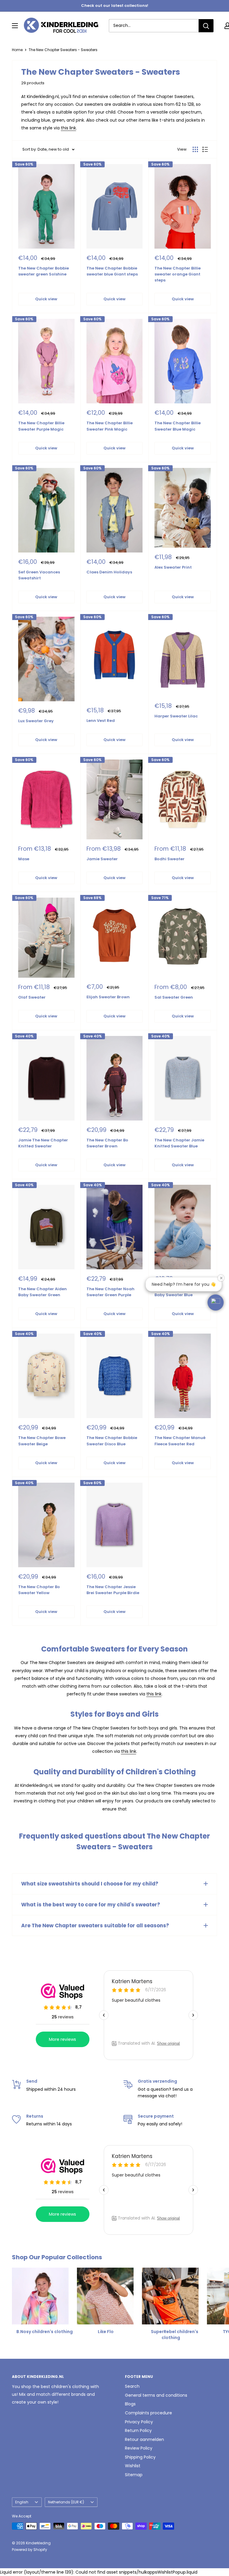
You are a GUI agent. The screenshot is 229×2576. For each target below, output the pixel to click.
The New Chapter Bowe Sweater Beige (42, 1441)
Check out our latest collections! (115, 6)
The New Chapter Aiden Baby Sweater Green (42, 1292)
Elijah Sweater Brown (108, 997)
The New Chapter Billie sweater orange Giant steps (178, 274)
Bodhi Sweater (170, 859)
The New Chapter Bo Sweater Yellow (39, 1590)
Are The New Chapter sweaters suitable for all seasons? (95, 1926)
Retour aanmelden (144, 2439)
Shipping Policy (140, 2457)
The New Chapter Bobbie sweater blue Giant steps (112, 271)
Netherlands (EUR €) (66, 2502)
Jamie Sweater (102, 859)
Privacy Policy (139, 2422)
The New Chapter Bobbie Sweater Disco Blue (112, 1441)
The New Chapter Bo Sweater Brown (107, 1143)
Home (17, 50)
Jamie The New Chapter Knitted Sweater (43, 1143)
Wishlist (133, 2466)
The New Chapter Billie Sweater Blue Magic (178, 426)
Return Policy (138, 2430)
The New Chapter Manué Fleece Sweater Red (180, 1441)
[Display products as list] (205, 149)
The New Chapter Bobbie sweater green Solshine (44, 271)
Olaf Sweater (32, 997)
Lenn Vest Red (101, 721)
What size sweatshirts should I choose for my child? (90, 1884)
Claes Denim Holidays (109, 572)
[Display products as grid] (195, 149)
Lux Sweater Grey (36, 721)
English (22, 2502)
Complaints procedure (148, 2413)
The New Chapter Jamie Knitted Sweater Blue (179, 1143)
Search (132, 2386)
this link (68, 128)
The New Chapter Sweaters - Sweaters (63, 50)
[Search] (206, 26)
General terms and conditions (156, 2395)
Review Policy (139, 2448)
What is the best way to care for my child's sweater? (91, 1905)
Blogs (130, 2404)
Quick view (46, 299)
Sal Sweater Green (174, 997)
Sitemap (134, 2475)
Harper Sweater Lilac (176, 716)
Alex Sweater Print (173, 567)
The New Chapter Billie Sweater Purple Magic (41, 426)
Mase (24, 859)
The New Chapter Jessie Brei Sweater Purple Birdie (113, 1590)
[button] (216, 1302)
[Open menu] (15, 26)
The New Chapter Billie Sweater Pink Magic (110, 426)
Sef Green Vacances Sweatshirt (39, 575)
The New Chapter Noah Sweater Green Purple (110, 1292)
